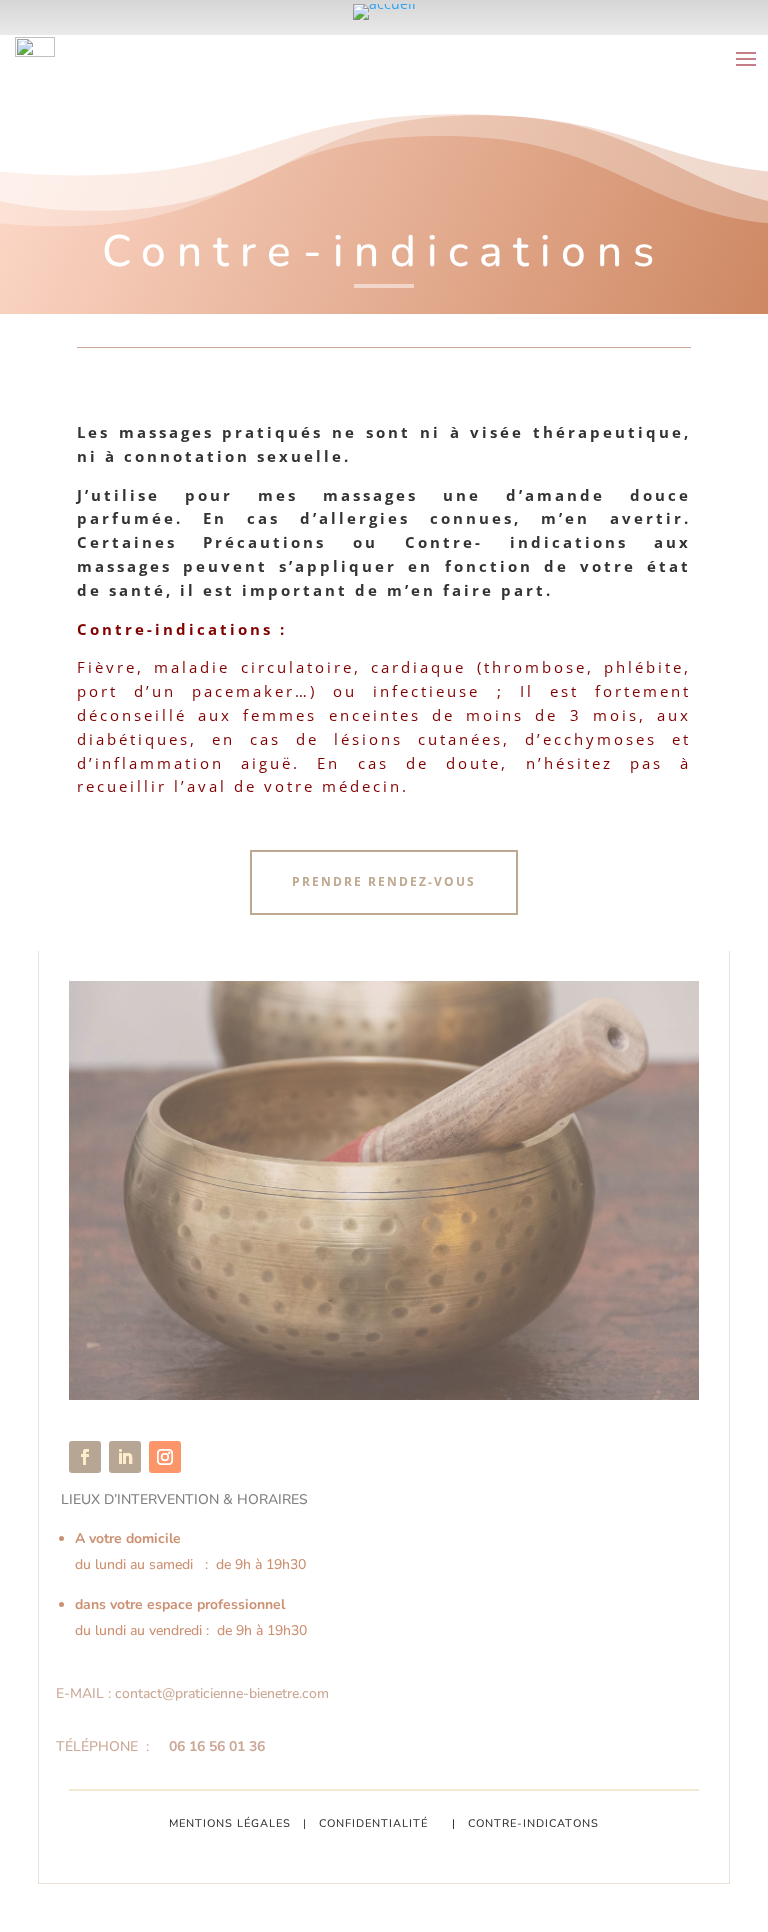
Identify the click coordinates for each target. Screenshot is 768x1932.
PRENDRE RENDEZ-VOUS (384, 881)
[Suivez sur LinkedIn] (125, 1457)
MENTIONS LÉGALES (230, 1823)
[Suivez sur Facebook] (85, 1457)
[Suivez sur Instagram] (165, 1457)
